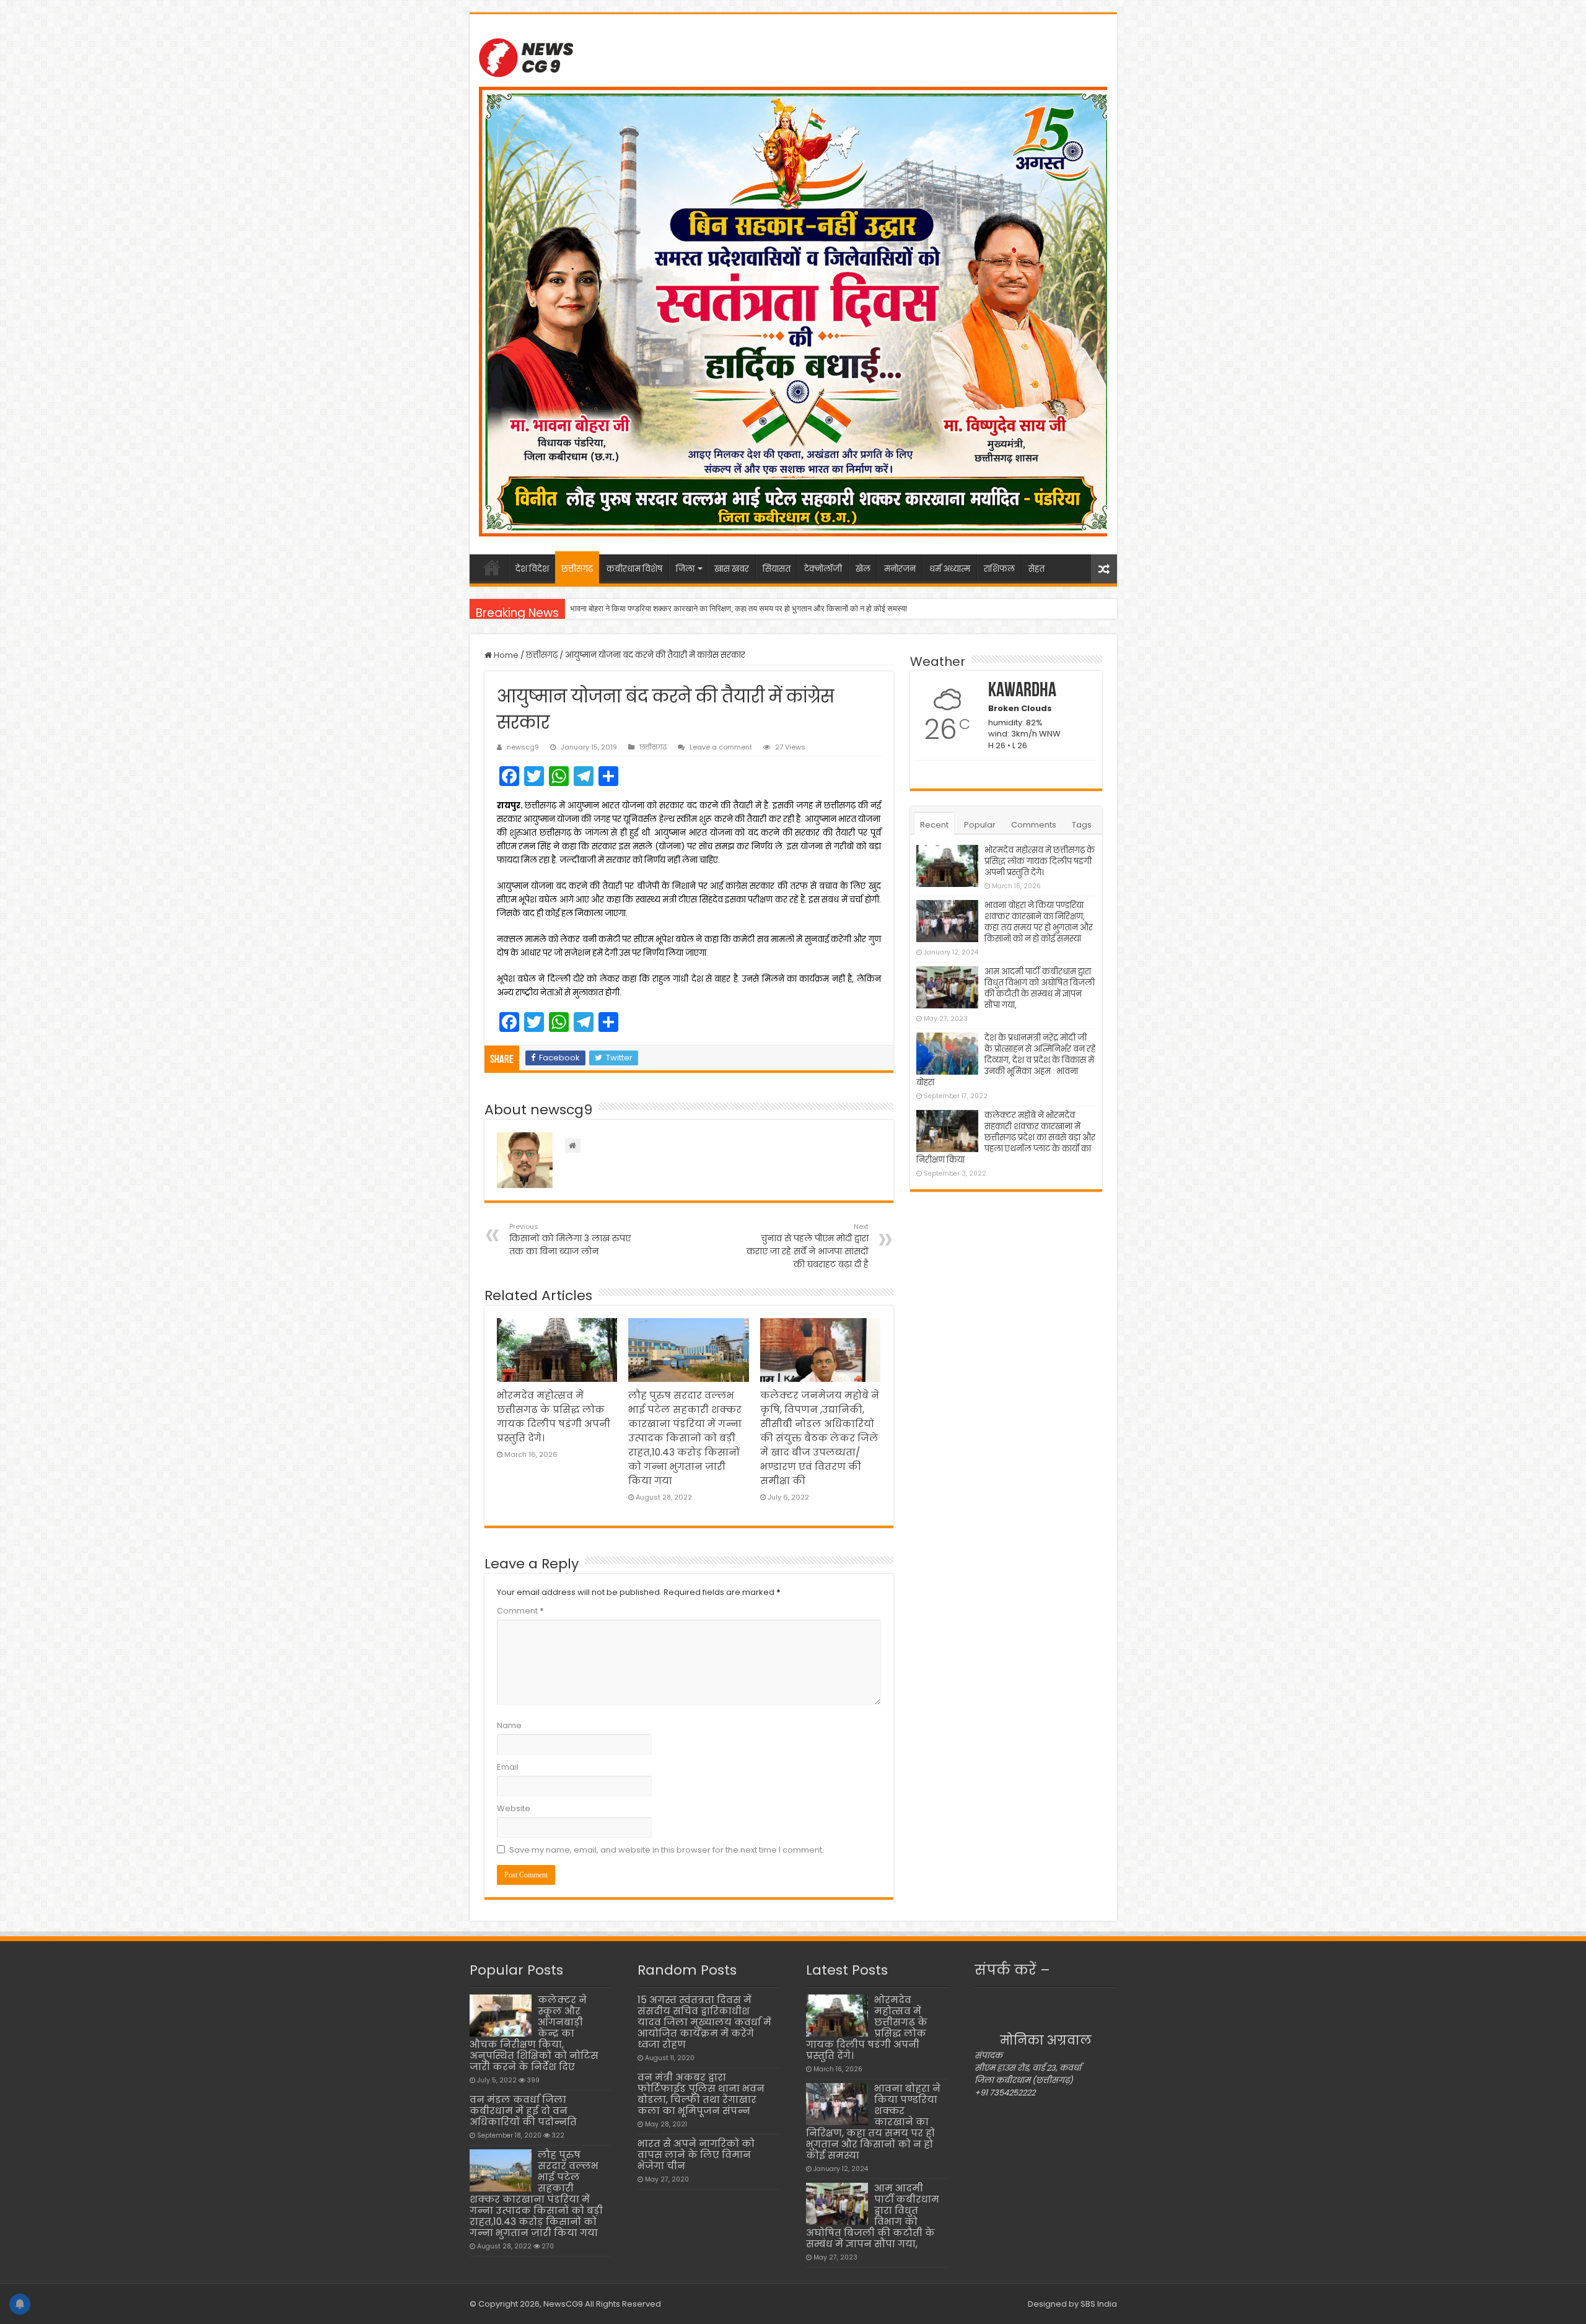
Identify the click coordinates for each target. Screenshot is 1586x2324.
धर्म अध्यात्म (950, 569)
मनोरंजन (900, 569)
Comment (520, 1611)
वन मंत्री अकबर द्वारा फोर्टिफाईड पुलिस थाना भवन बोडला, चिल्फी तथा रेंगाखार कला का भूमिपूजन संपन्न (701, 2094)
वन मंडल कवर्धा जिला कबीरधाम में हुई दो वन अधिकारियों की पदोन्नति (523, 2111)
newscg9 (523, 747)
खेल (863, 569)
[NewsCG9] (526, 56)
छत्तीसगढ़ (577, 569)
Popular (980, 825)
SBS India (1099, 2304)
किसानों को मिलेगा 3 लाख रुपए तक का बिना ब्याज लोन (570, 1239)
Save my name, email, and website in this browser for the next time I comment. (667, 1850)
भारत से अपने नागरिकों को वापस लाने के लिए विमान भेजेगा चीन (696, 2155)
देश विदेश (532, 569)
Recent (934, 825)
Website (514, 1808)
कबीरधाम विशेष (634, 569)
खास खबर (732, 569)
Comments (1034, 825)
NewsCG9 (562, 2304)
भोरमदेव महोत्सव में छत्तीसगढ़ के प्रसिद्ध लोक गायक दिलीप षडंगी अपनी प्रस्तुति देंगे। (1040, 861)
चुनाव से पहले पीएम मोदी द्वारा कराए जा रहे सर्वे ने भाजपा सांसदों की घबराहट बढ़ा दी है (808, 1246)
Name (509, 1725)
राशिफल (999, 569)
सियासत (777, 569)
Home (505, 655)
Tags (1082, 825)
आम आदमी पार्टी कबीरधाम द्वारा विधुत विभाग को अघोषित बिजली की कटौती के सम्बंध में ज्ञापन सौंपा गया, (713, 609)
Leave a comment (721, 747)
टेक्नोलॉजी (823, 569)
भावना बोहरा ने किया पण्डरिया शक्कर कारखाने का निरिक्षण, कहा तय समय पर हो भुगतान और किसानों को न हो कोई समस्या (1039, 922)
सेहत (1036, 569)
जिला (685, 569)
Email (508, 1767)
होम (492, 567)
